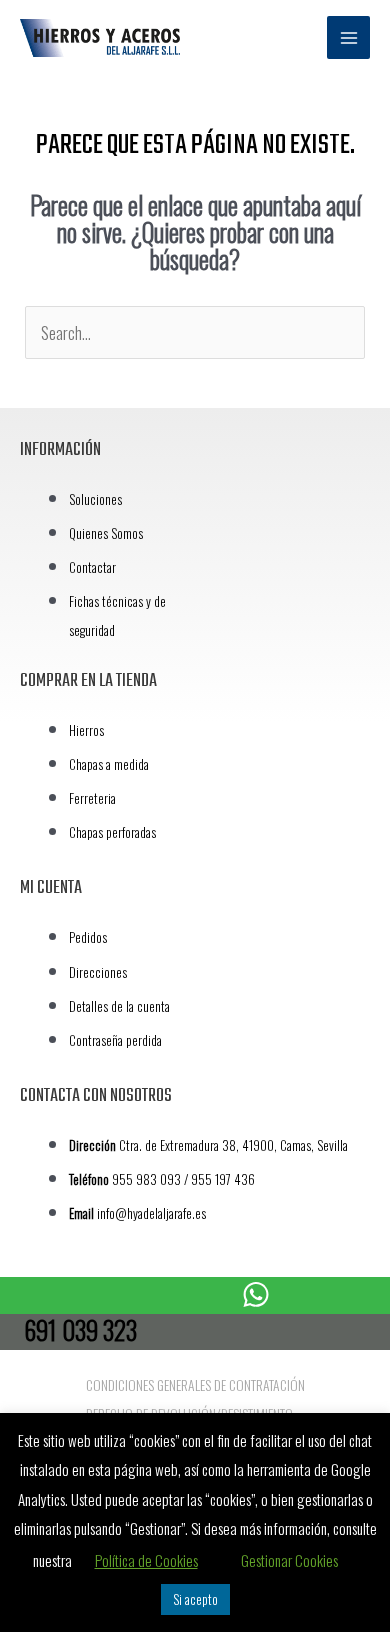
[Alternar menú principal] (348, 37)
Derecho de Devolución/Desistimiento (189, 1414)
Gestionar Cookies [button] (289, 1560)
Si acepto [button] (195, 1599)
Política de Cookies (146, 1560)
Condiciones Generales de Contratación (195, 1385)
